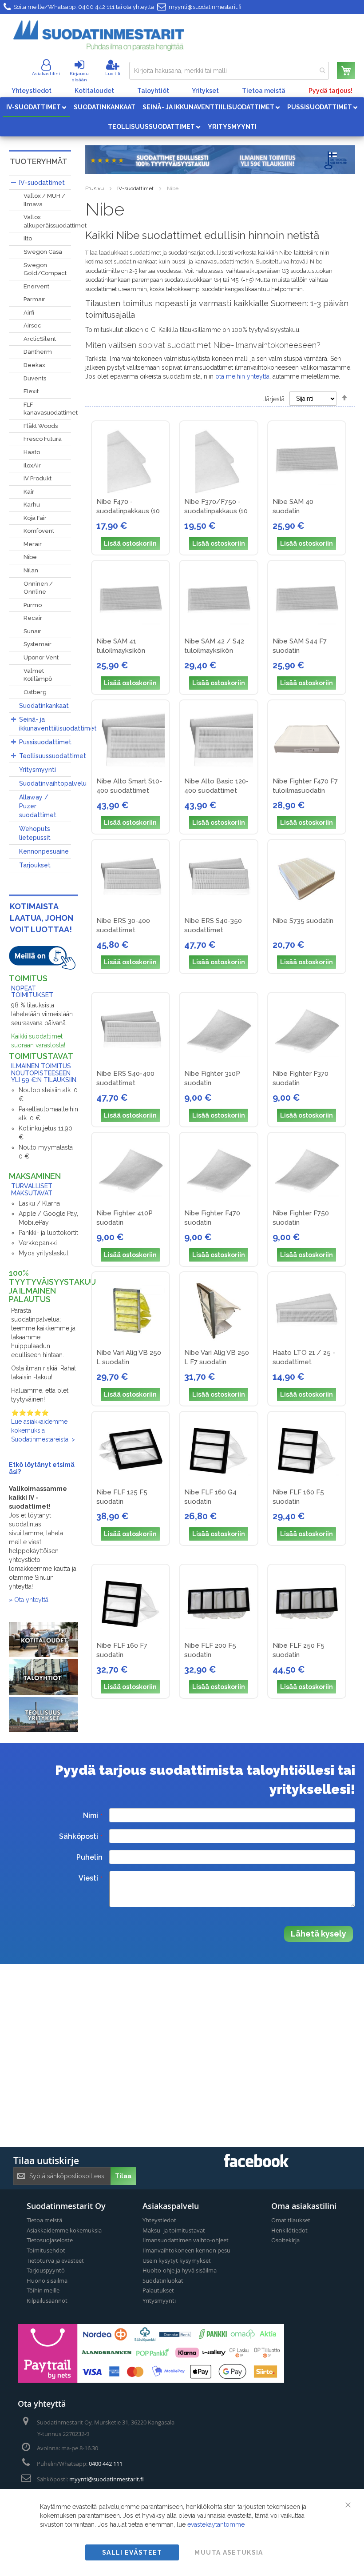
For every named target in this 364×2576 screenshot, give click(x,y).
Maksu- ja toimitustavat (174, 2230)
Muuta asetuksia (229, 2552)
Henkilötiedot (289, 2230)
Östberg (35, 692)
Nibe (30, 557)
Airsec (32, 325)
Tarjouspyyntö (46, 2270)
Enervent (36, 286)
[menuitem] (36, 107)
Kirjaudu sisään (79, 77)
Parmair (34, 299)
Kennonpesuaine (44, 851)
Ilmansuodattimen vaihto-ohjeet (186, 2240)
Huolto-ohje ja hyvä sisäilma (180, 2270)
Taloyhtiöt (153, 91)
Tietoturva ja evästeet (55, 2260)
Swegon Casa (43, 252)
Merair (33, 544)
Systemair (38, 644)
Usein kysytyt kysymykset (177, 2260)
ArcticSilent (40, 339)
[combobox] (229, 71)
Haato (32, 452)
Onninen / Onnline (38, 588)
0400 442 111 (96, 7)
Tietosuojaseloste (50, 2240)
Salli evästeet (132, 2552)
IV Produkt (38, 478)
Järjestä (274, 399)
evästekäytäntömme (216, 2524)
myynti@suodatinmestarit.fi (205, 7)
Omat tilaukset (291, 2220)
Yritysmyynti (38, 770)
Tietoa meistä (264, 91)
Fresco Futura (43, 439)
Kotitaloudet (94, 91)
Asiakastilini (46, 74)
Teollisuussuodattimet (52, 756)
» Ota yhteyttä (29, 1600)
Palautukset (158, 2290)
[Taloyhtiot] (44, 1693)
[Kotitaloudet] (44, 1655)
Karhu (32, 505)
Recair (33, 618)
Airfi (29, 313)
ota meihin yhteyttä (242, 376)
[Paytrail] (151, 2380)
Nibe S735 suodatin (303, 921)
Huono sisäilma (47, 2280)
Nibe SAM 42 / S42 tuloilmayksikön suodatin (214, 651)
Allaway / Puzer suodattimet (38, 806)
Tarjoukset (35, 865)
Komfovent (39, 531)
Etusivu (95, 188)
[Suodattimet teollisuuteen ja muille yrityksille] (44, 1730)
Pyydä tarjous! (330, 91)
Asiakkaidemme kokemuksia (64, 2230)
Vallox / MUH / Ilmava (44, 200)
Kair (29, 492)
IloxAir (32, 465)
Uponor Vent (41, 657)
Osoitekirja (285, 2240)
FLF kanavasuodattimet (51, 409)
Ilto (28, 238)
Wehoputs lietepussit (35, 833)
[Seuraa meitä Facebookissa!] (256, 2165)
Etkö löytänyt (31, 1465)
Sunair (32, 631)
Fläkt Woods (41, 426)
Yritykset (205, 91)
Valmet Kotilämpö (38, 675)
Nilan (31, 570)
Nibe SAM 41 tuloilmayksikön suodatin (121, 651)
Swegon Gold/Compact (45, 269)
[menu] (182, 117)
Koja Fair (35, 518)
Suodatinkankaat (44, 706)
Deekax (34, 365)
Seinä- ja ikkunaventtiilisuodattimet (52, 724)
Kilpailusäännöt (47, 2300)
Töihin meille (43, 2290)
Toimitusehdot (46, 2250)
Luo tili (113, 74)
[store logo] (99, 36)
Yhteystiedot (32, 91)
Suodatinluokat (163, 2280)
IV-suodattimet (135, 188)
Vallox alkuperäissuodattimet (55, 221)
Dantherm (38, 352)
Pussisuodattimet (45, 742)
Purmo (33, 605)
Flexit (31, 391)
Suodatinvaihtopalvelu (52, 783)
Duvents (35, 378)
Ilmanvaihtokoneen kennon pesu (186, 2250)
